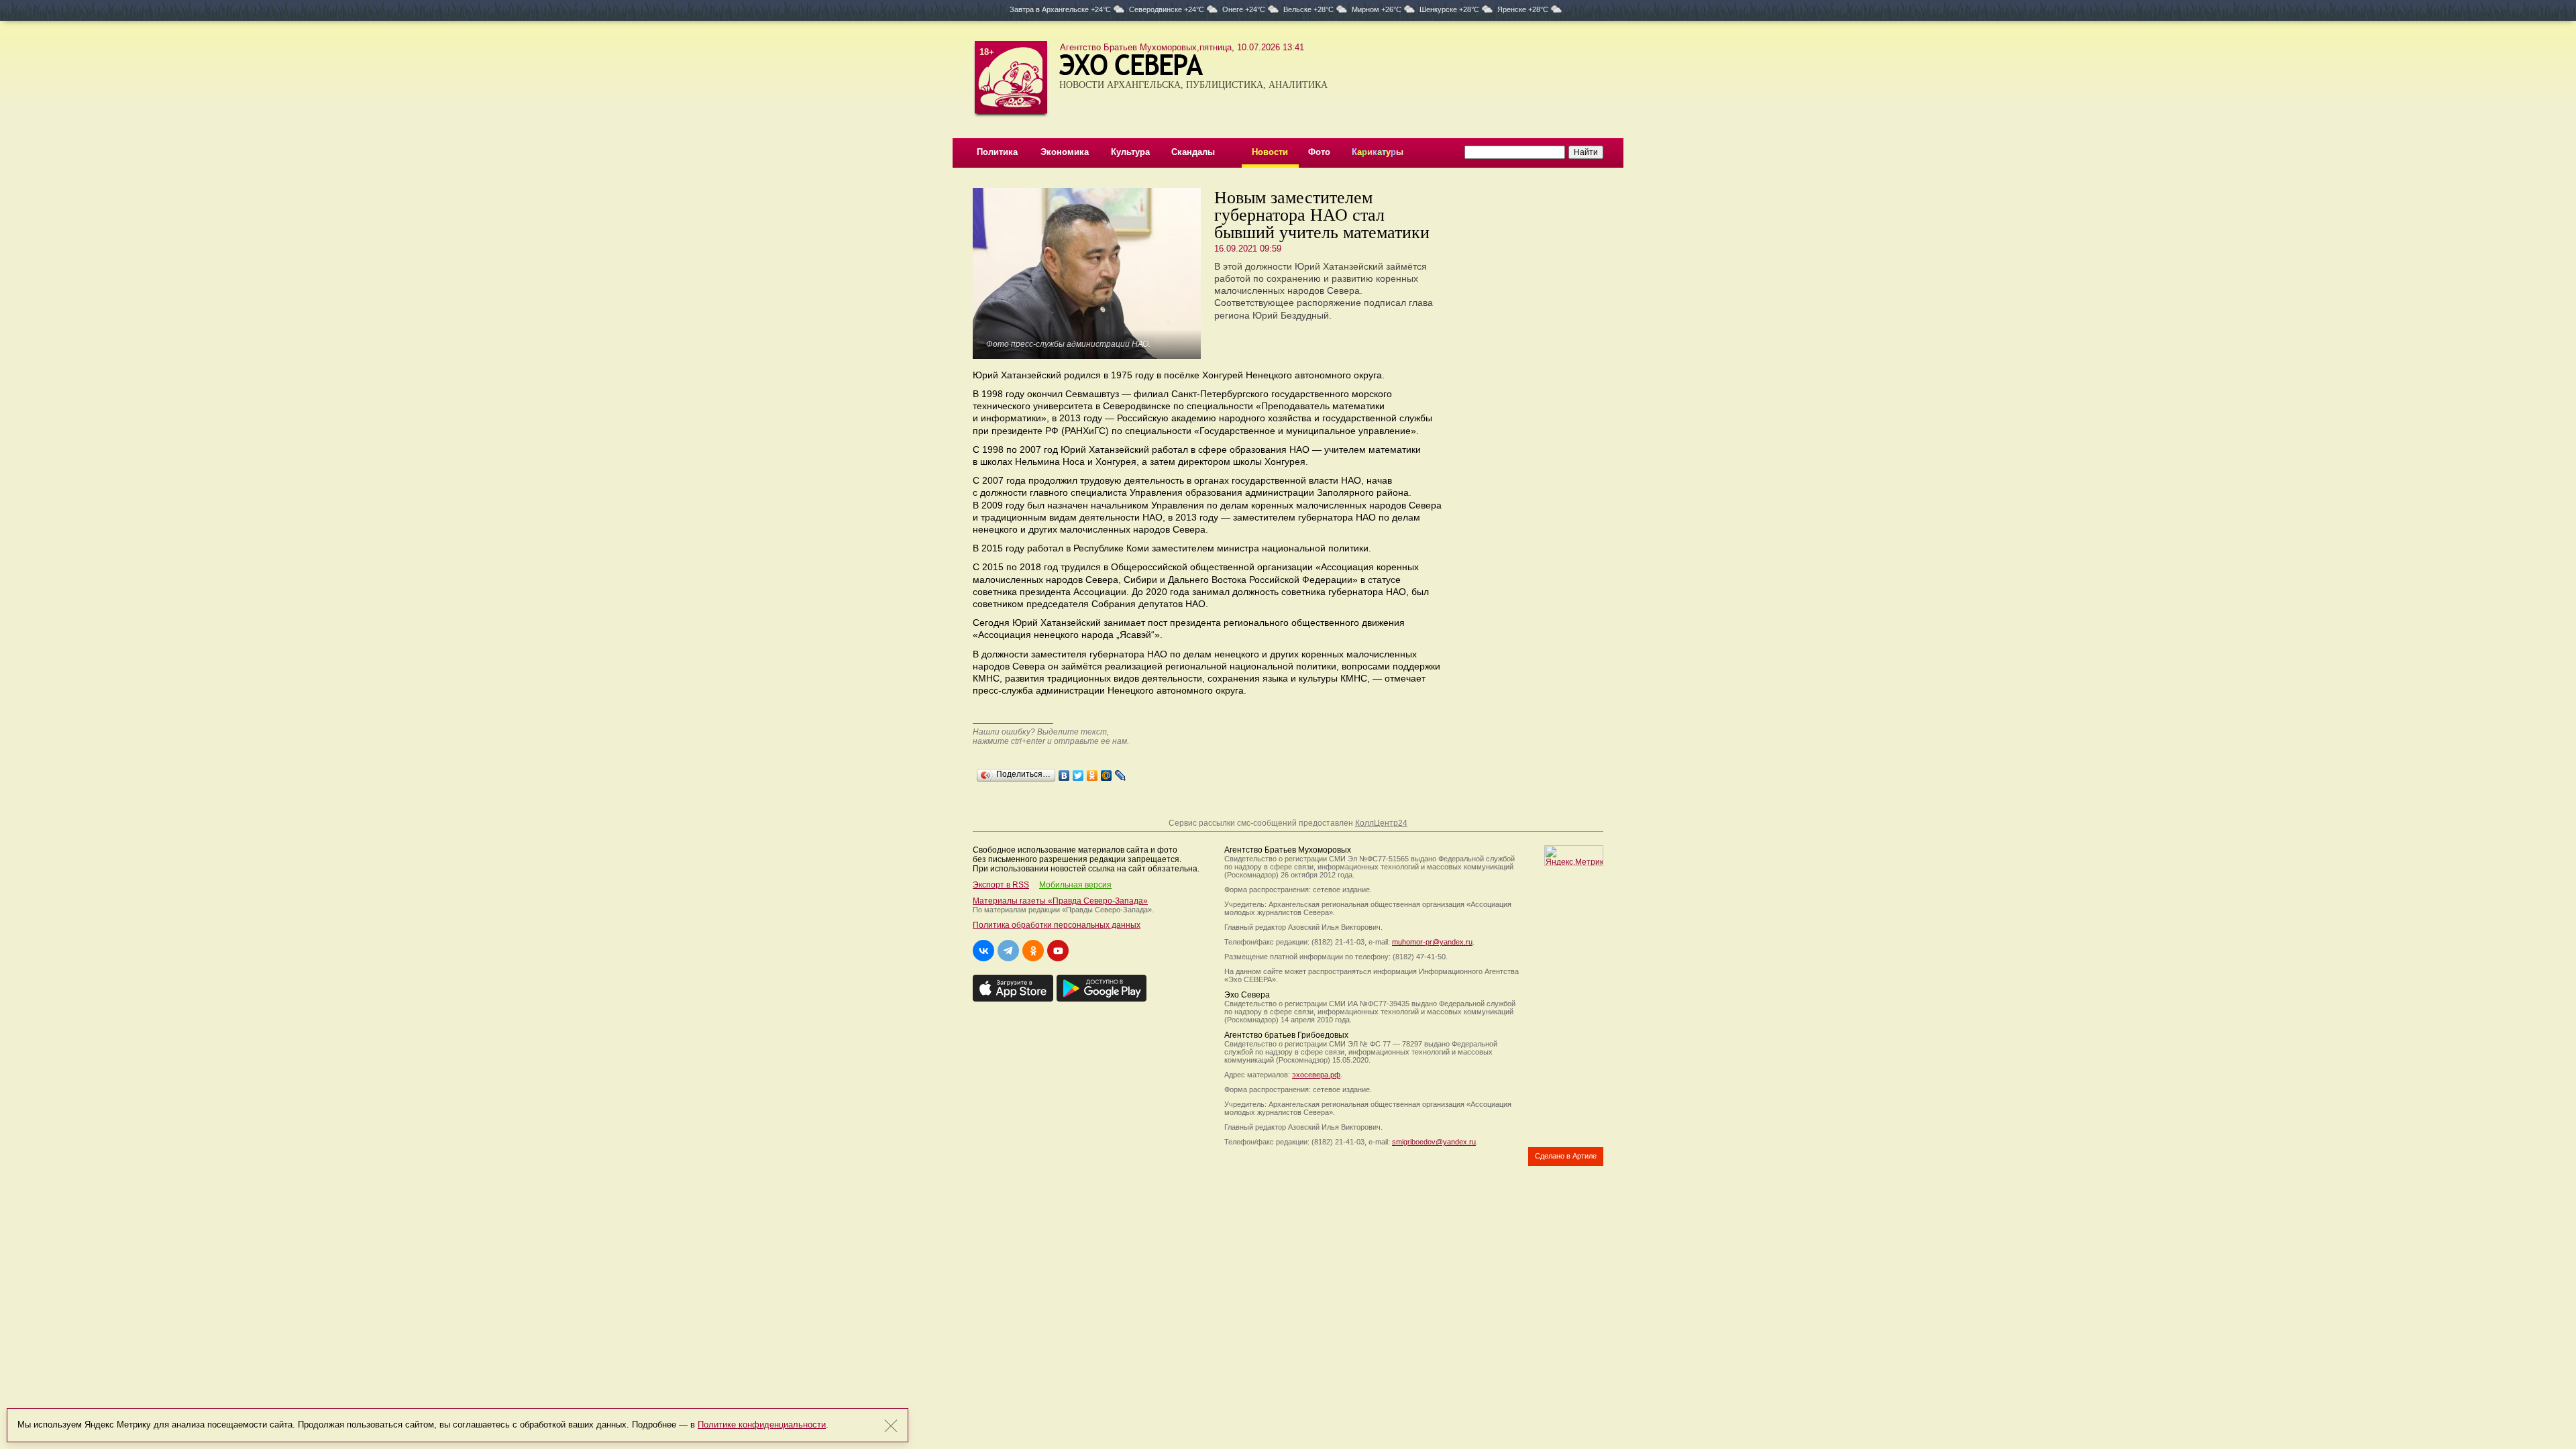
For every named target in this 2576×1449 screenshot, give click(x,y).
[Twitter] (1078, 772)
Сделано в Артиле (1566, 1156)
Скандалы (1193, 152)
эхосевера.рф (1316, 1075)
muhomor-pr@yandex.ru (1432, 942)
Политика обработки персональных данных (1057, 925)
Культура (1130, 152)
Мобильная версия (1075, 885)
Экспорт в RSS (1001, 885)
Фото (1319, 152)
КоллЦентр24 (1381, 823)
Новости (1270, 152)
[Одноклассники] (1092, 772)
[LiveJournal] (1121, 772)
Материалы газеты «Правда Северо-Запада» (1060, 901)
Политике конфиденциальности (762, 1425)
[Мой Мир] (1107, 772)
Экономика (1065, 152)
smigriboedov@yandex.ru (1434, 1142)
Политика (997, 152)
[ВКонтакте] (1064, 772)
